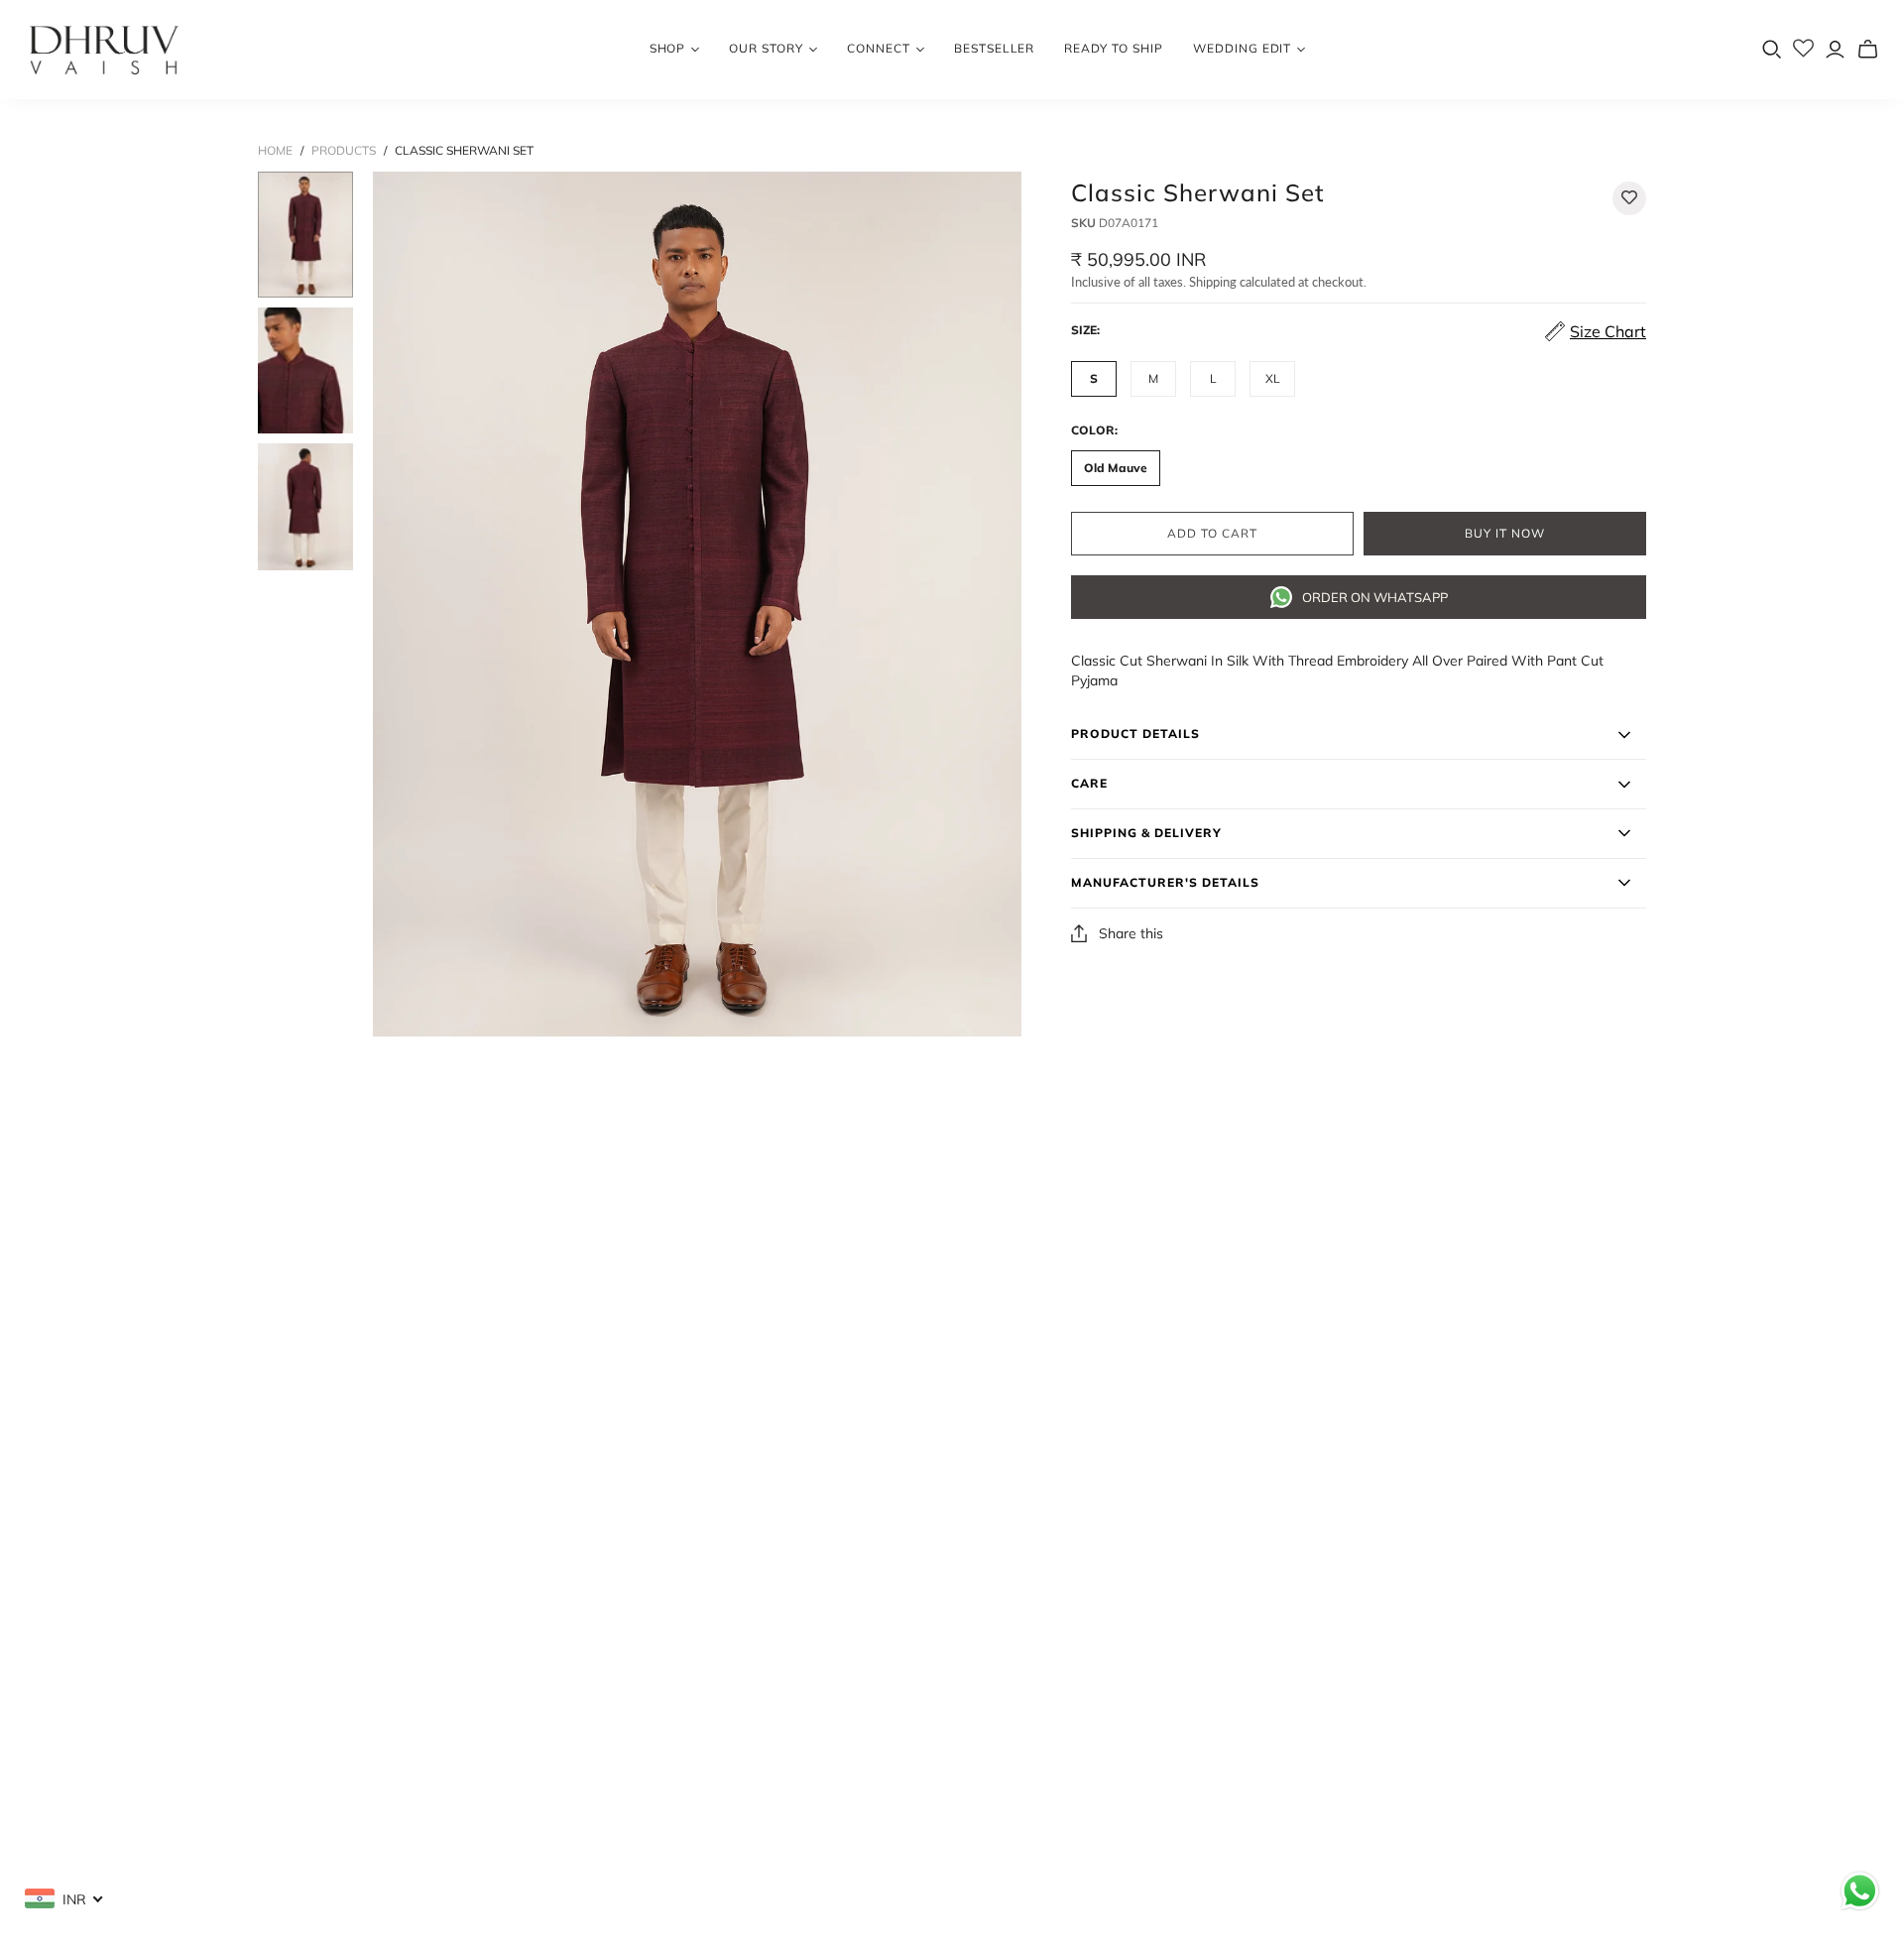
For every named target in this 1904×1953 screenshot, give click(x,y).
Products (344, 150)
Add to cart (1212, 534)
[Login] (1835, 49)
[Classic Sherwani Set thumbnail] (305, 235)
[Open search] (1772, 50)
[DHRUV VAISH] (104, 50)
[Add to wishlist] (1629, 198)
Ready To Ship (1113, 48)
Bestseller (995, 48)
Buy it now (1505, 534)
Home (275, 150)
